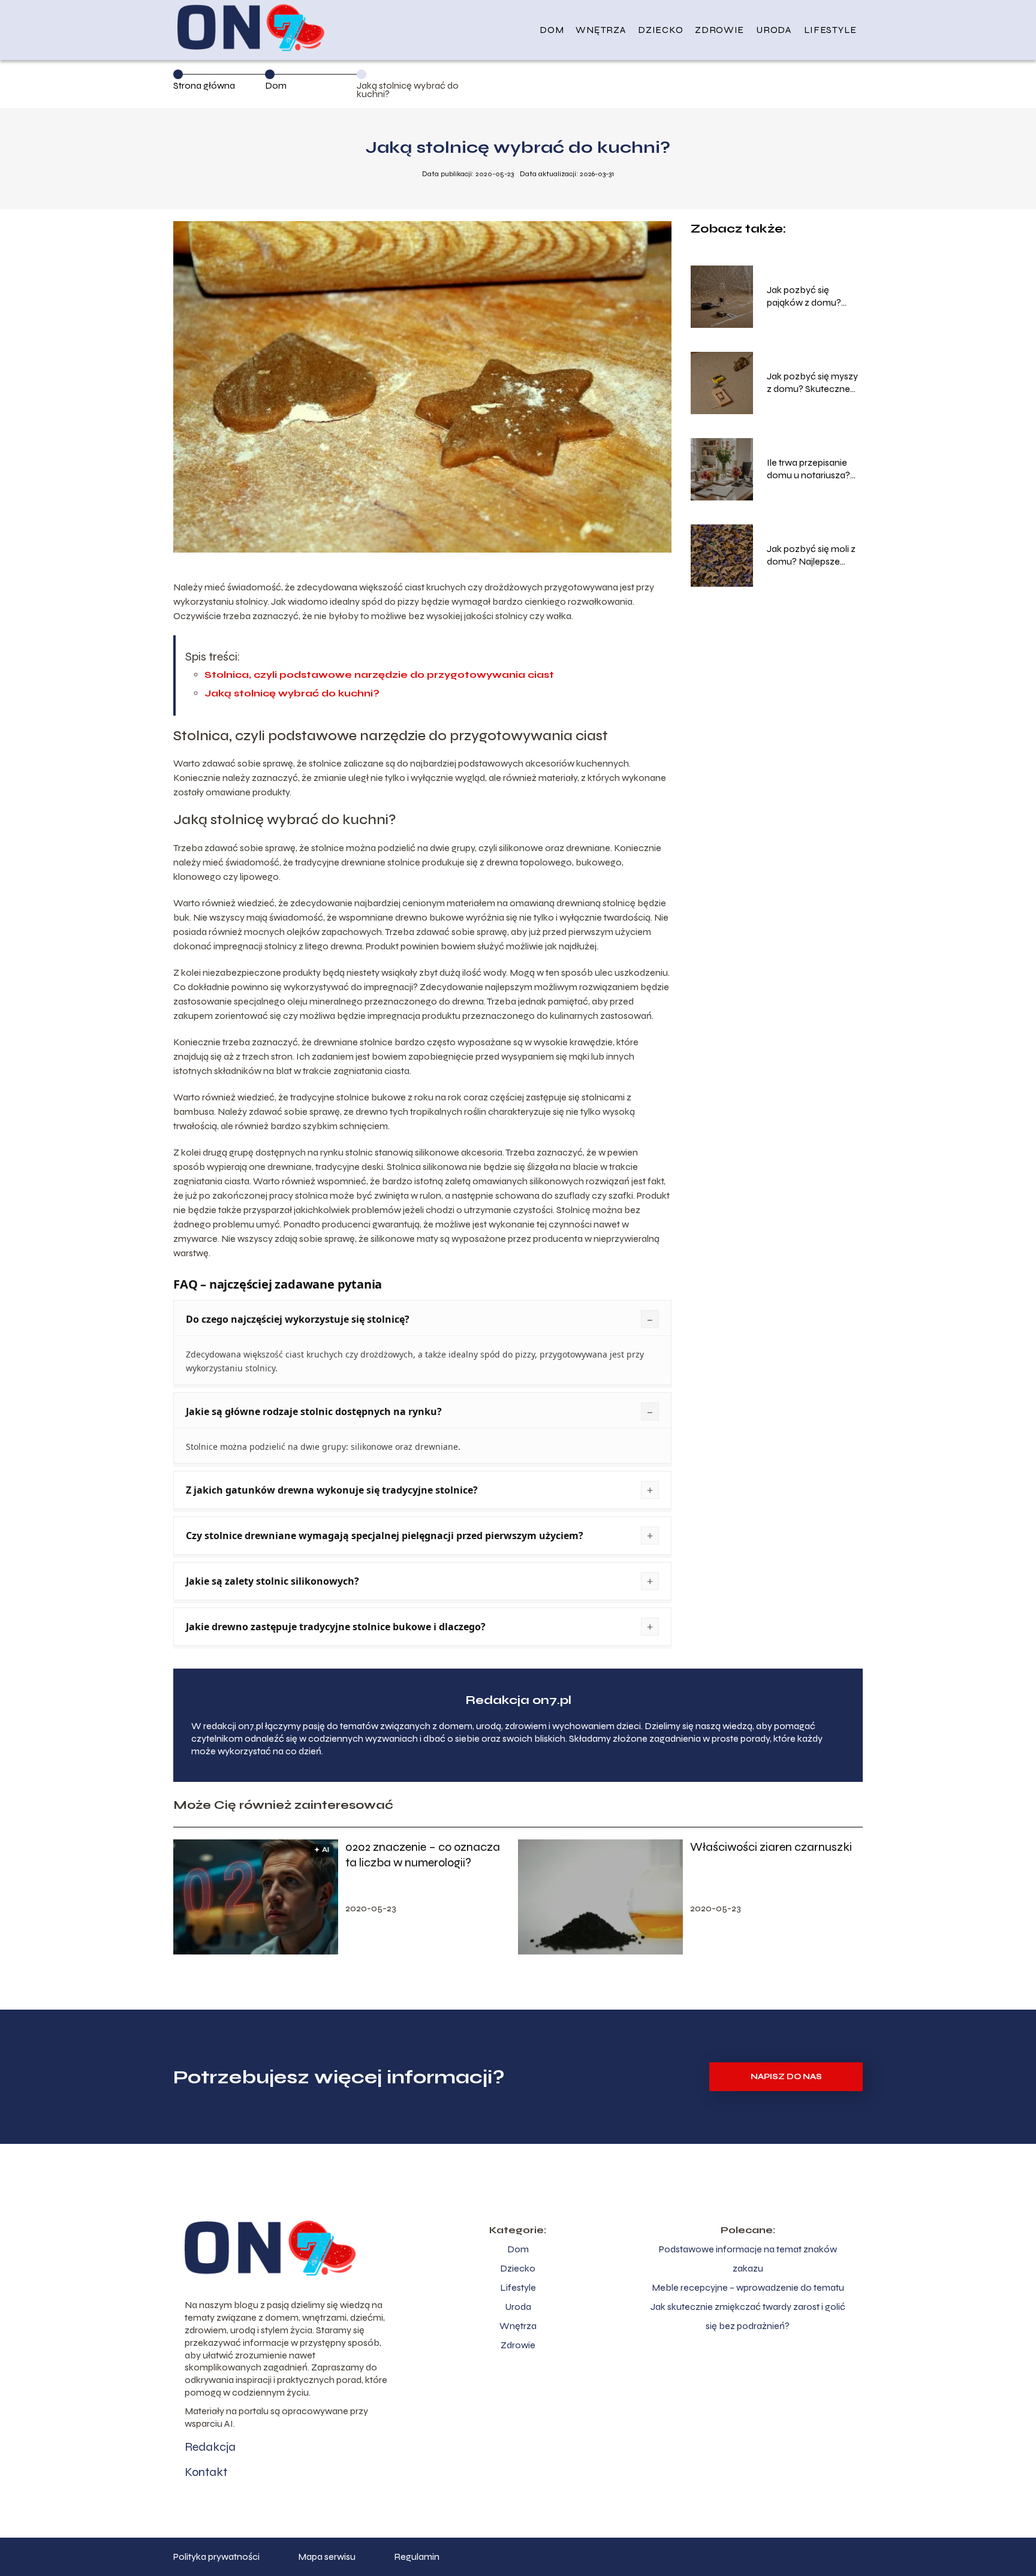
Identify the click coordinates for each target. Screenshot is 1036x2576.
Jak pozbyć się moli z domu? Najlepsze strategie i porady (811, 556)
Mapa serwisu (327, 2557)
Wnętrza (601, 30)
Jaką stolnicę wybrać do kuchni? (292, 693)
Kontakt (206, 2472)
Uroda (774, 30)
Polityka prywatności (216, 2557)
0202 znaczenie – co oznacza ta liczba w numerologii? (423, 1855)
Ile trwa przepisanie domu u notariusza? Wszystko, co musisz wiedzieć (811, 469)
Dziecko (660, 30)
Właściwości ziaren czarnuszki (771, 1847)
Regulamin (417, 2557)
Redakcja (210, 2447)
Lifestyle (830, 30)
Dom (552, 30)
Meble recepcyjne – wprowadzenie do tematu (748, 2287)
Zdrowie (719, 30)
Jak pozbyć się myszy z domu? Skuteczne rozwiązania (812, 383)
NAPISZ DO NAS (786, 2077)
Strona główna (204, 85)
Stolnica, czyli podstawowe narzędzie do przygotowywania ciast (379, 675)
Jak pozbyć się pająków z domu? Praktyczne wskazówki (814, 297)
